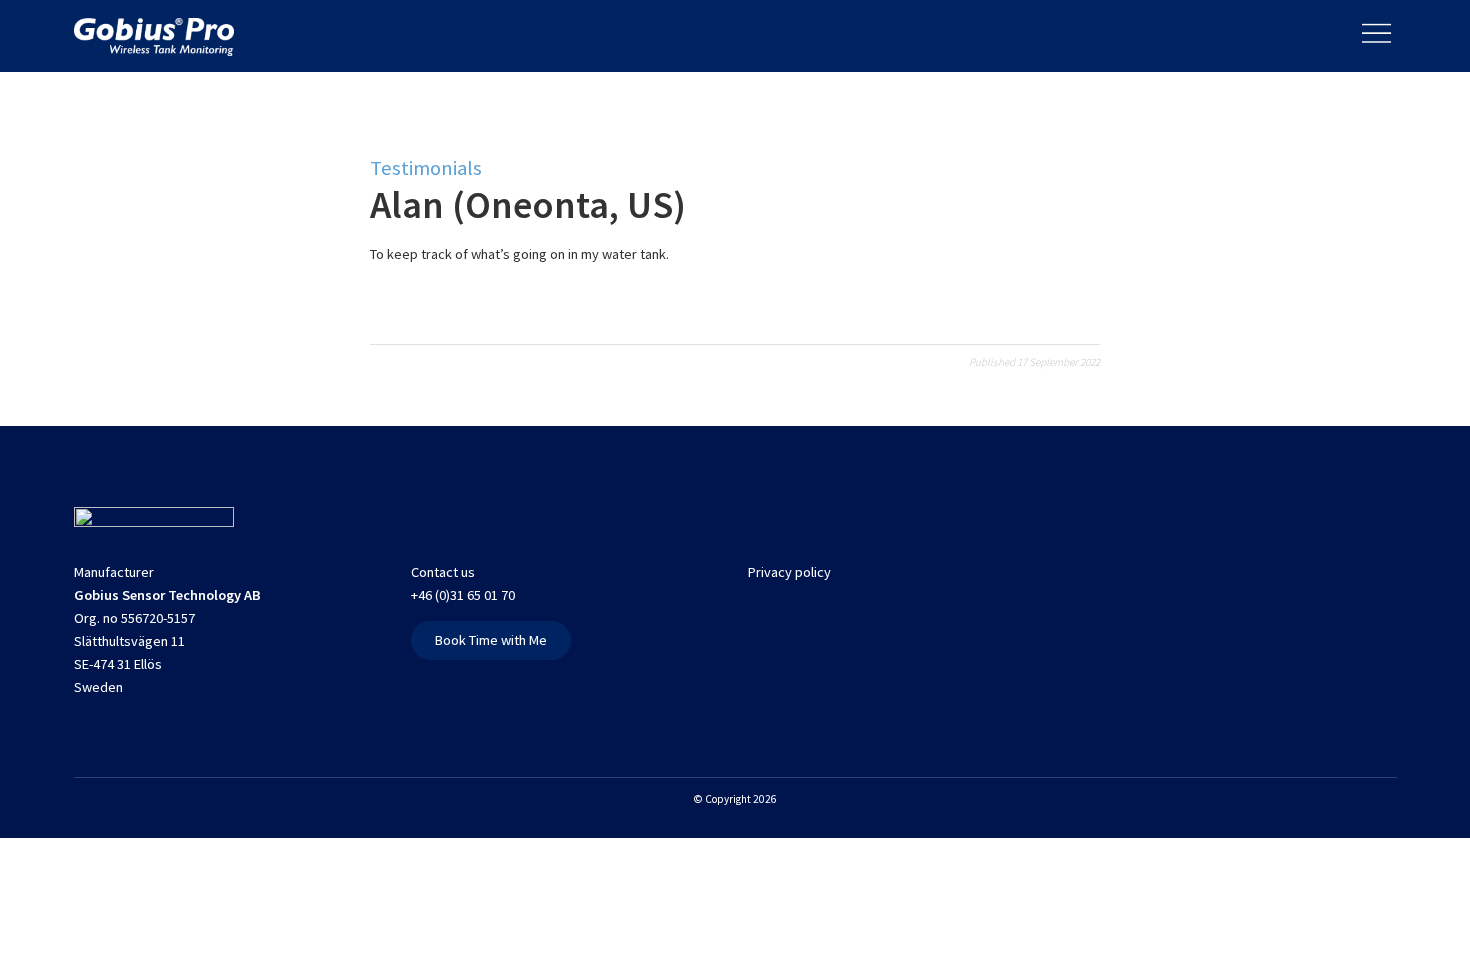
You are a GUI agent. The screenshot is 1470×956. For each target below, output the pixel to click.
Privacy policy (789, 572)
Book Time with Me (491, 640)
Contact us (443, 572)
